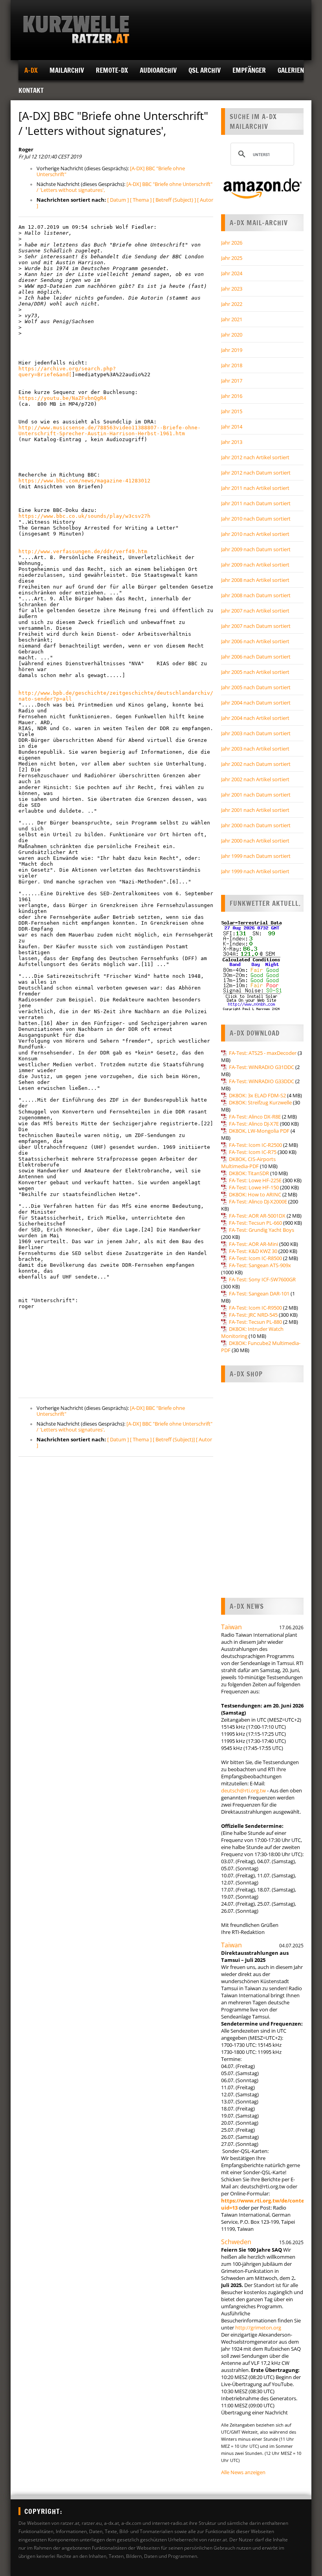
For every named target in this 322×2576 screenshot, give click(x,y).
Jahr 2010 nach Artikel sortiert (255, 534)
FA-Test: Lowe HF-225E (255, 1180)
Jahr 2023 (232, 289)
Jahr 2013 (232, 442)
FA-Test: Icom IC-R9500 (255, 1308)
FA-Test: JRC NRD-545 (253, 1315)
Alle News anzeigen (243, 2472)
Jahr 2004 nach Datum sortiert (256, 703)
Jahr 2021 (232, 319)
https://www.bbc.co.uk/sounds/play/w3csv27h (84, 516)
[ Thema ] (141, 200)
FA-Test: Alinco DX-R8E (255, 1117)
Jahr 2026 (232, 243)
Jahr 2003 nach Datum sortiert (256, 733)
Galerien (291, 70)
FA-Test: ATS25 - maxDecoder (263, 1053)
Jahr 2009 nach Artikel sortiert (255, 565)
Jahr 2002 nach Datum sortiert (256, 764)
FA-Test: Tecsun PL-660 (255, 1223)
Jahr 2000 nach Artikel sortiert (255, 841)
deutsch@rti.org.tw (243, 1790)
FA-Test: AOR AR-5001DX (257, 1216)
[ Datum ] (118, 200)
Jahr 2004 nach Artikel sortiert (255, 718)
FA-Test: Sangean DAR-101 (259, 1294)
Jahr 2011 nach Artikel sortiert (255, 488)
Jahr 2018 (232, 365)
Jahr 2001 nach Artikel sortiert (255, 810)
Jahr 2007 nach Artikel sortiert (255, 611)
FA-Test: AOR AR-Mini (253, 1244)
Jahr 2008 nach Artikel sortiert (255, 580)
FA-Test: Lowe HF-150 (254, 1187)
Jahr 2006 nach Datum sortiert (256, 657)
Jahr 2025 (232, 258)
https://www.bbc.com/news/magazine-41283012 (84, 481)
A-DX (31, 70)
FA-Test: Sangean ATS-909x (260, 1265)
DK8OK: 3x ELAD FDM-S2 (257, 1095)
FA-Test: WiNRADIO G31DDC (262, 1067)
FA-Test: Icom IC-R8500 (255, 1258)
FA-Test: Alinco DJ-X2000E (258, 1202)
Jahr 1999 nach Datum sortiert (256, 856)
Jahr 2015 (232, 411)
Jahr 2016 (232, 396)
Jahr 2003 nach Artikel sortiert (255, 749)
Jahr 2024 (232, 273)
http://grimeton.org (258, 2328)
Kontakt (31, 90)
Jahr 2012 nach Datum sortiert (256, 473)
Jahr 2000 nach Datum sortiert (256, 825)
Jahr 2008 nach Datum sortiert (256, 595)
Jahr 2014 (232, 427)
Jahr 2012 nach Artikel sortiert (255, 457)
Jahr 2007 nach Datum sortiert (256, 626)
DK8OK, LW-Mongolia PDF (259, 1131)
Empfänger (249, 70)
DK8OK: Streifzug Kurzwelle (260, 1102)
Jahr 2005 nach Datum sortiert (256, 687)
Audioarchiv (158, 70)
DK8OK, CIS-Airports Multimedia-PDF (248, 1163)
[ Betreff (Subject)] (174, 1439)
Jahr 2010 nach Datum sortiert (256, 519)
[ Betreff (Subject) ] (174, 200)
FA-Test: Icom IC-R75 (253, 1152)
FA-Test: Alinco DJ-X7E (254, 1124)
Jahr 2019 (232, 350)
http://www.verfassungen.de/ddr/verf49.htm (83, 551)
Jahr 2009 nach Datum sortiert (256, 549)
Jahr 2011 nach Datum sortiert (256, 503)
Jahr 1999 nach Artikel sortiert (255, 871)
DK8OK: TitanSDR (249, 1173)
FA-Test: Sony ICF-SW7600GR (262, 1279)
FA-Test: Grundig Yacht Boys (262, 1230)
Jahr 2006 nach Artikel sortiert (255, 641)
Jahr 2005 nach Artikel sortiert (255, 672)
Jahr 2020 (232, 335)
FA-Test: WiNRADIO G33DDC (262, 1081)
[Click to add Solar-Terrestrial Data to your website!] (252, 1009)
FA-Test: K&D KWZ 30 (253, 1251)
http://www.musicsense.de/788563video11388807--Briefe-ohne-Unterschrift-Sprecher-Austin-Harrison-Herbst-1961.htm (110, 431)
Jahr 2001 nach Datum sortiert (256, 795)
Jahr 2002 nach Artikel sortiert (255, 779)
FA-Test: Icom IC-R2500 (255, 1145)
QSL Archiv (205, 70)
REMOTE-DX (112, 70)
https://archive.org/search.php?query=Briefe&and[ (67, 372)
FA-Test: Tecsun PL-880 (255, 1322)
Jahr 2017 (232, 381)
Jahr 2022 (232, 304)
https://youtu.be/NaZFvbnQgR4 (62, 398)
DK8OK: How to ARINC (255, 1194)
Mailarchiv (67, 70)
